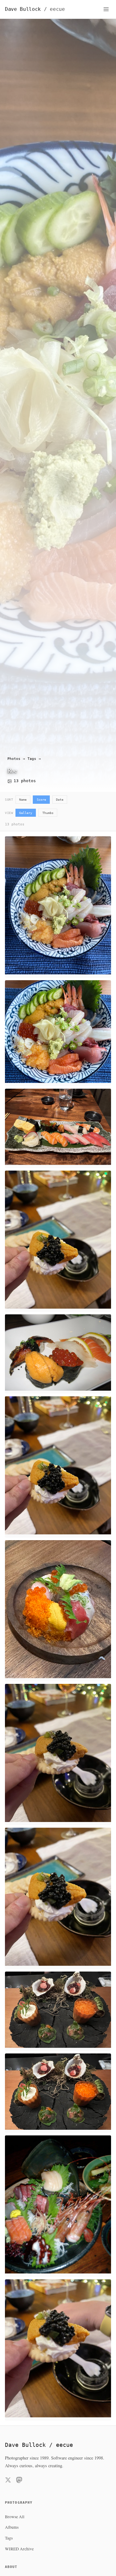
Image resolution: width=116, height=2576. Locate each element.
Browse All (15, 2517)
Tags (32, 759)
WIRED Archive (19, 2549)
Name (23, 799)
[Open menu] (106, 9)
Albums (12, 2527)
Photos (14, 759)
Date (60, 799)
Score (41, 799)
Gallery (26, 813)
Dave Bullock (35, 9)
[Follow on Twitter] (8, 2481)
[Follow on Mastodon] (19, 2481)
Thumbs (48, 813)
